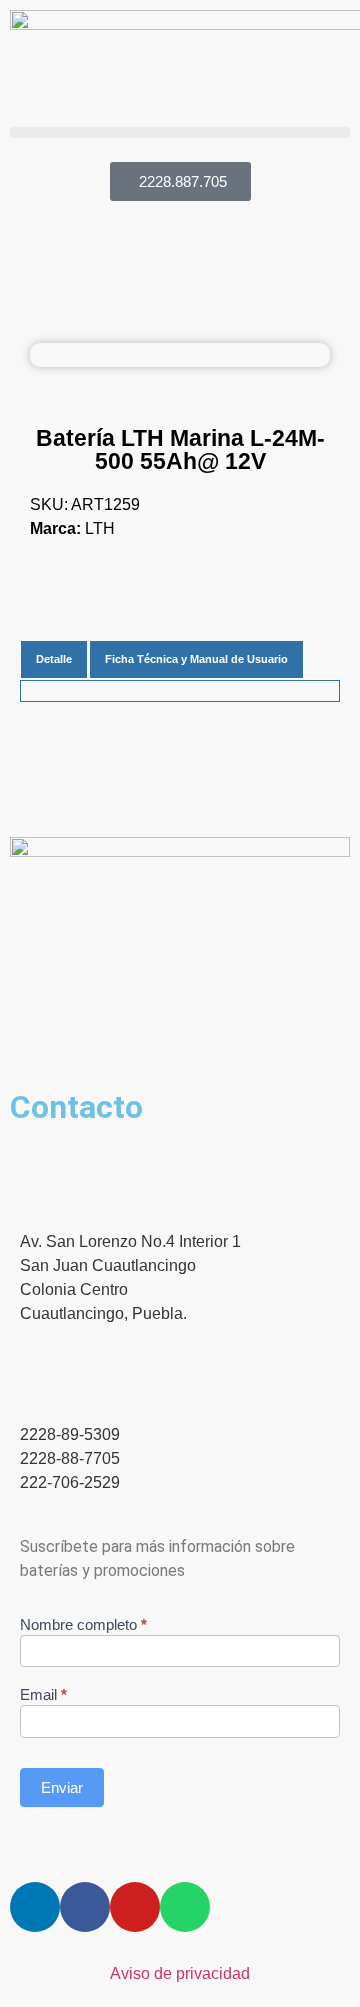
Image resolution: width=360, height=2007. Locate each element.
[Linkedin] (35, 1907)
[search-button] (18, 147)
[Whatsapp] (185, 1907)
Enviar (62, 1787)
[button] (180, 132)
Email (43, 1695)
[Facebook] (85, 1907)
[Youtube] (135, 1907)
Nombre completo (83, 1625)
